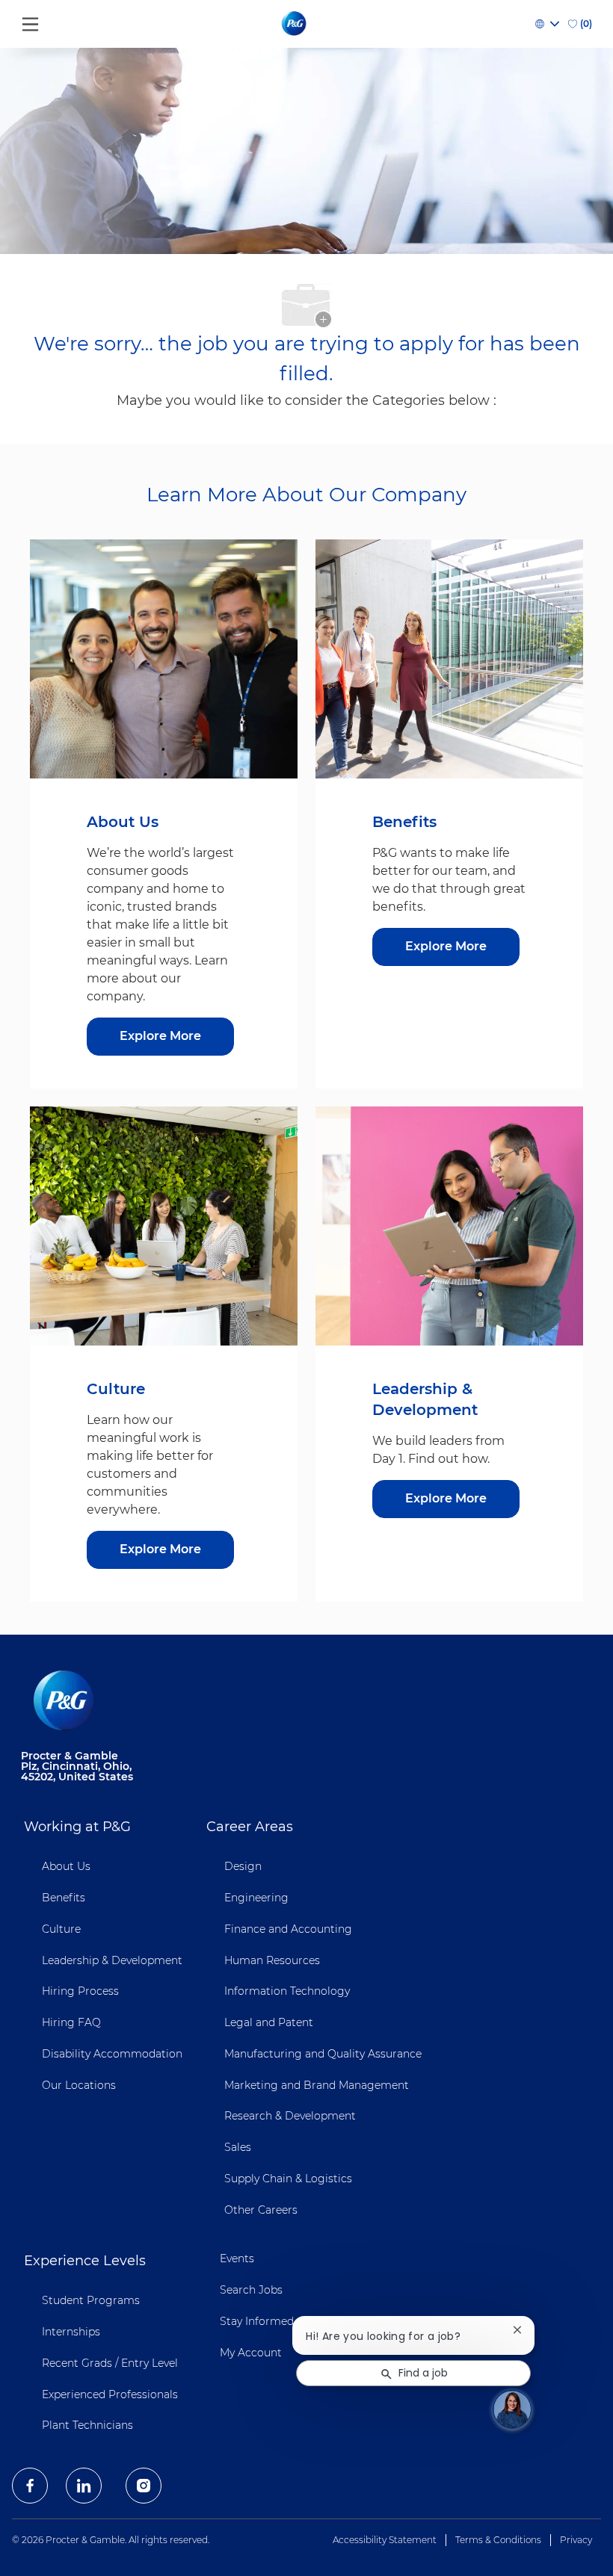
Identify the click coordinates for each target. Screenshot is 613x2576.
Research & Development (290, 2116)
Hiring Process (80, 1991)
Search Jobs (251, 2290)
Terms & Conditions (498, 2540)
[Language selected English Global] (547, 24)
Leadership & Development (112, 1960)
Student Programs (91, 2300)
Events (237, 2258)
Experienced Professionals (110, 2394)
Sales (238, 2147)
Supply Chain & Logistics (288, 2179)
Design (243, 1866)
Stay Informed (257, 2321)
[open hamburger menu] (30, 21)
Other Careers (261, 2210)
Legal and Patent (269, 2022)
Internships (71, 2332)
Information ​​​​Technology (287, 1991)
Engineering (256, 1898)
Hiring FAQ (71, 2022)
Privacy (576, 2540)
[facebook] (30, 2486)
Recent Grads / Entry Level (110, 2363)
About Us (66, 1866)
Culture (61, 1929)
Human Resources (272, 1960)
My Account (251, 2353)
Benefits (64, 1898)
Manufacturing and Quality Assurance (323, 2054)
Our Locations (79, 2085)
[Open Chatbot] (512, 2409)
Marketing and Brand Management (317, 2085)
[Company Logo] (295, 23)
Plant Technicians (87, 2425)
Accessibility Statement (385, 2540)
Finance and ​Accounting (288, 1929)
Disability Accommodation (112, 2054)
